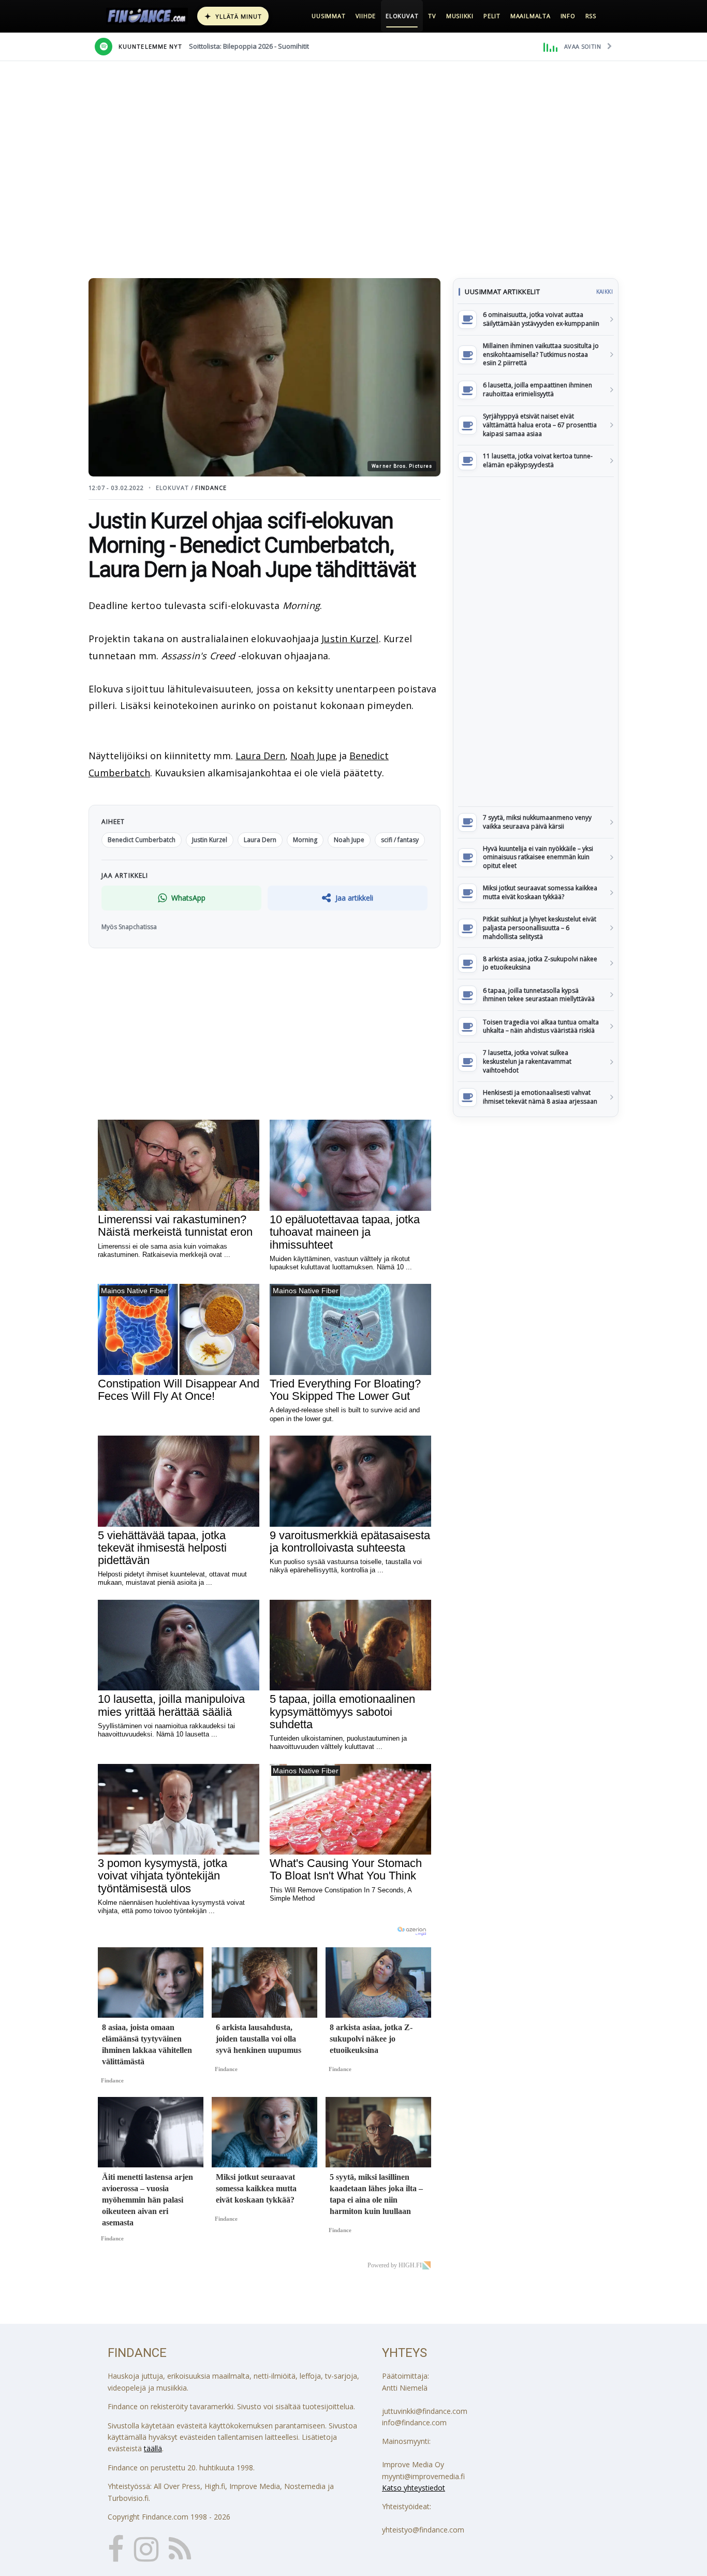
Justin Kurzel (350, 639)
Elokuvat (402, 16)
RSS (591, 16)
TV (432, 16)
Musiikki (460, 16)
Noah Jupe (313, 756)
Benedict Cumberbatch (142, 840)
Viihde (366, 16)
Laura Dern (260, 756)
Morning (305, 840)
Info (568, 16)
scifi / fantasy (400, 840)
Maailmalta (531, 16)
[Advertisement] (536, 642)
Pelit (492, 16)
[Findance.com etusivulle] (147, 16)
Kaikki (605, 292)
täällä (153, 2448)
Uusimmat (328, 16)
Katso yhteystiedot (414, 2488)
